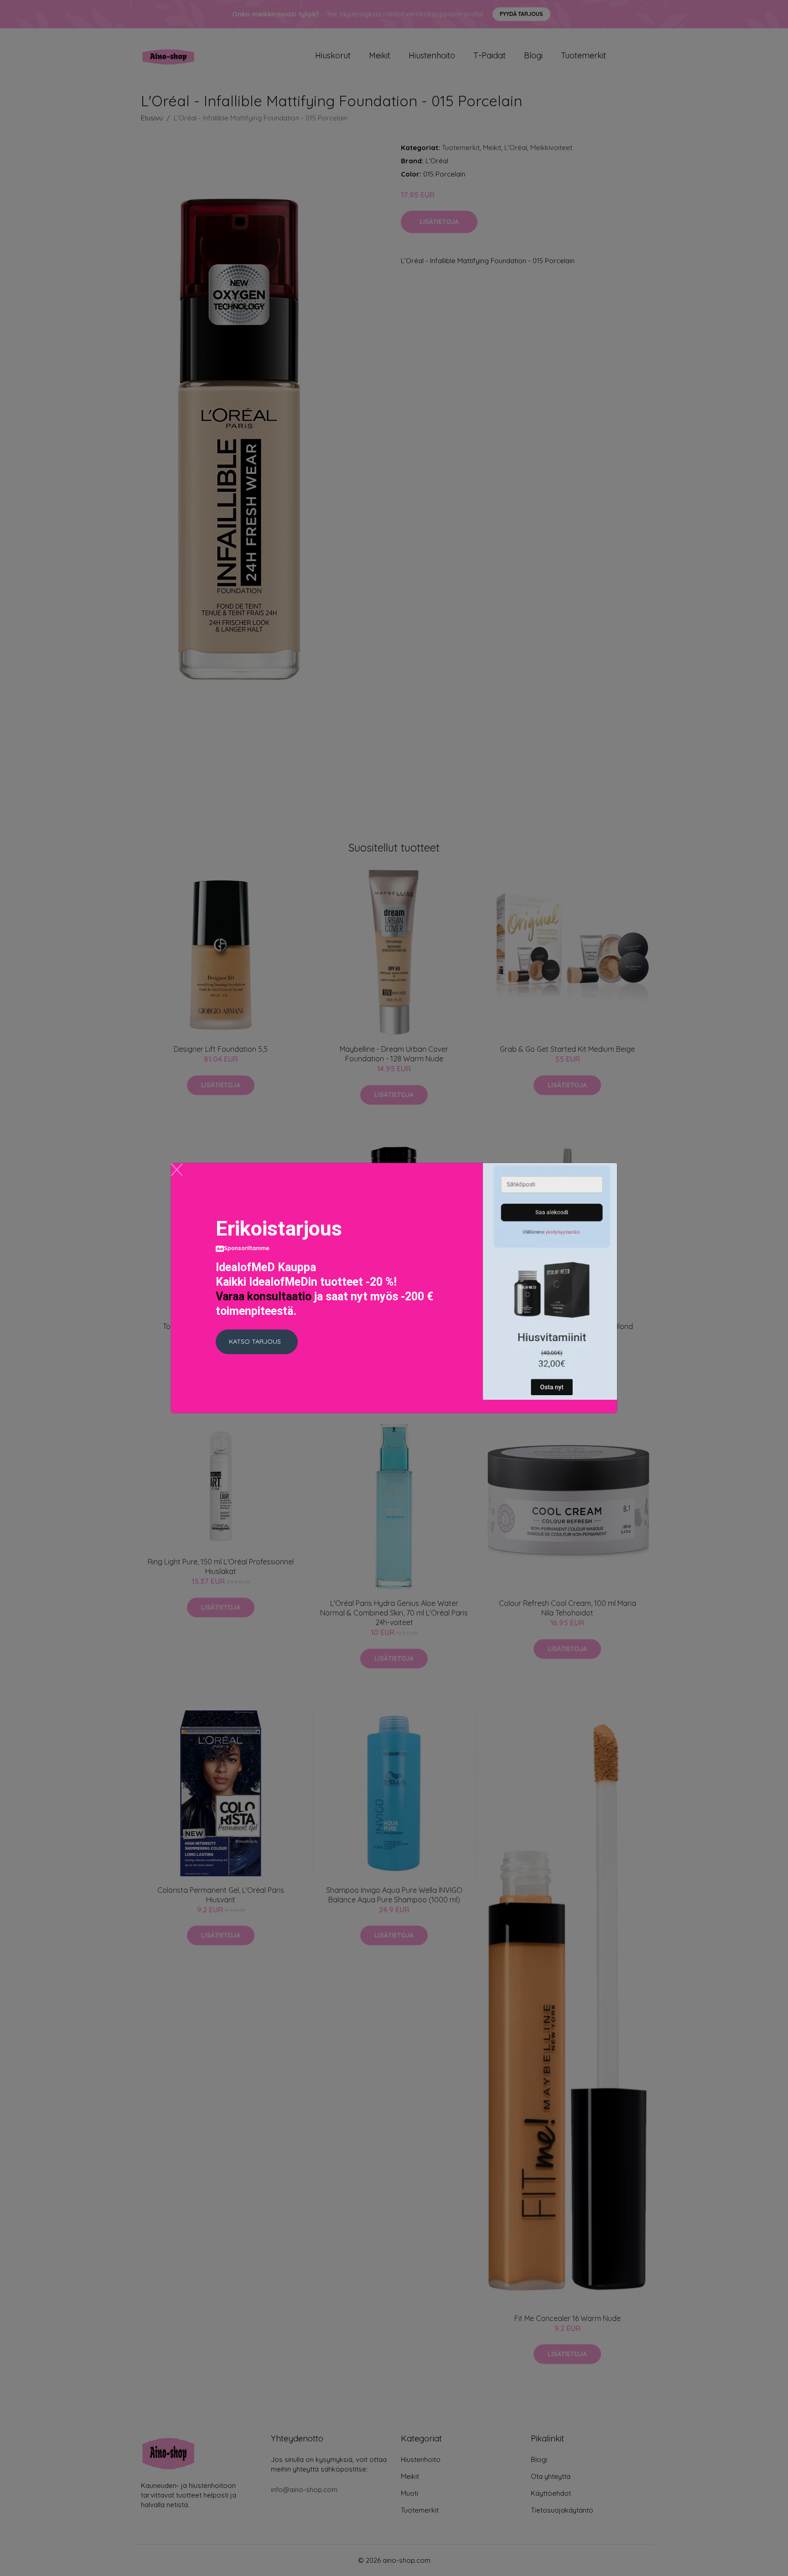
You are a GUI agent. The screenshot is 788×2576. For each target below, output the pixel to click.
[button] (257, 1342)
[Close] (177, 1170)
